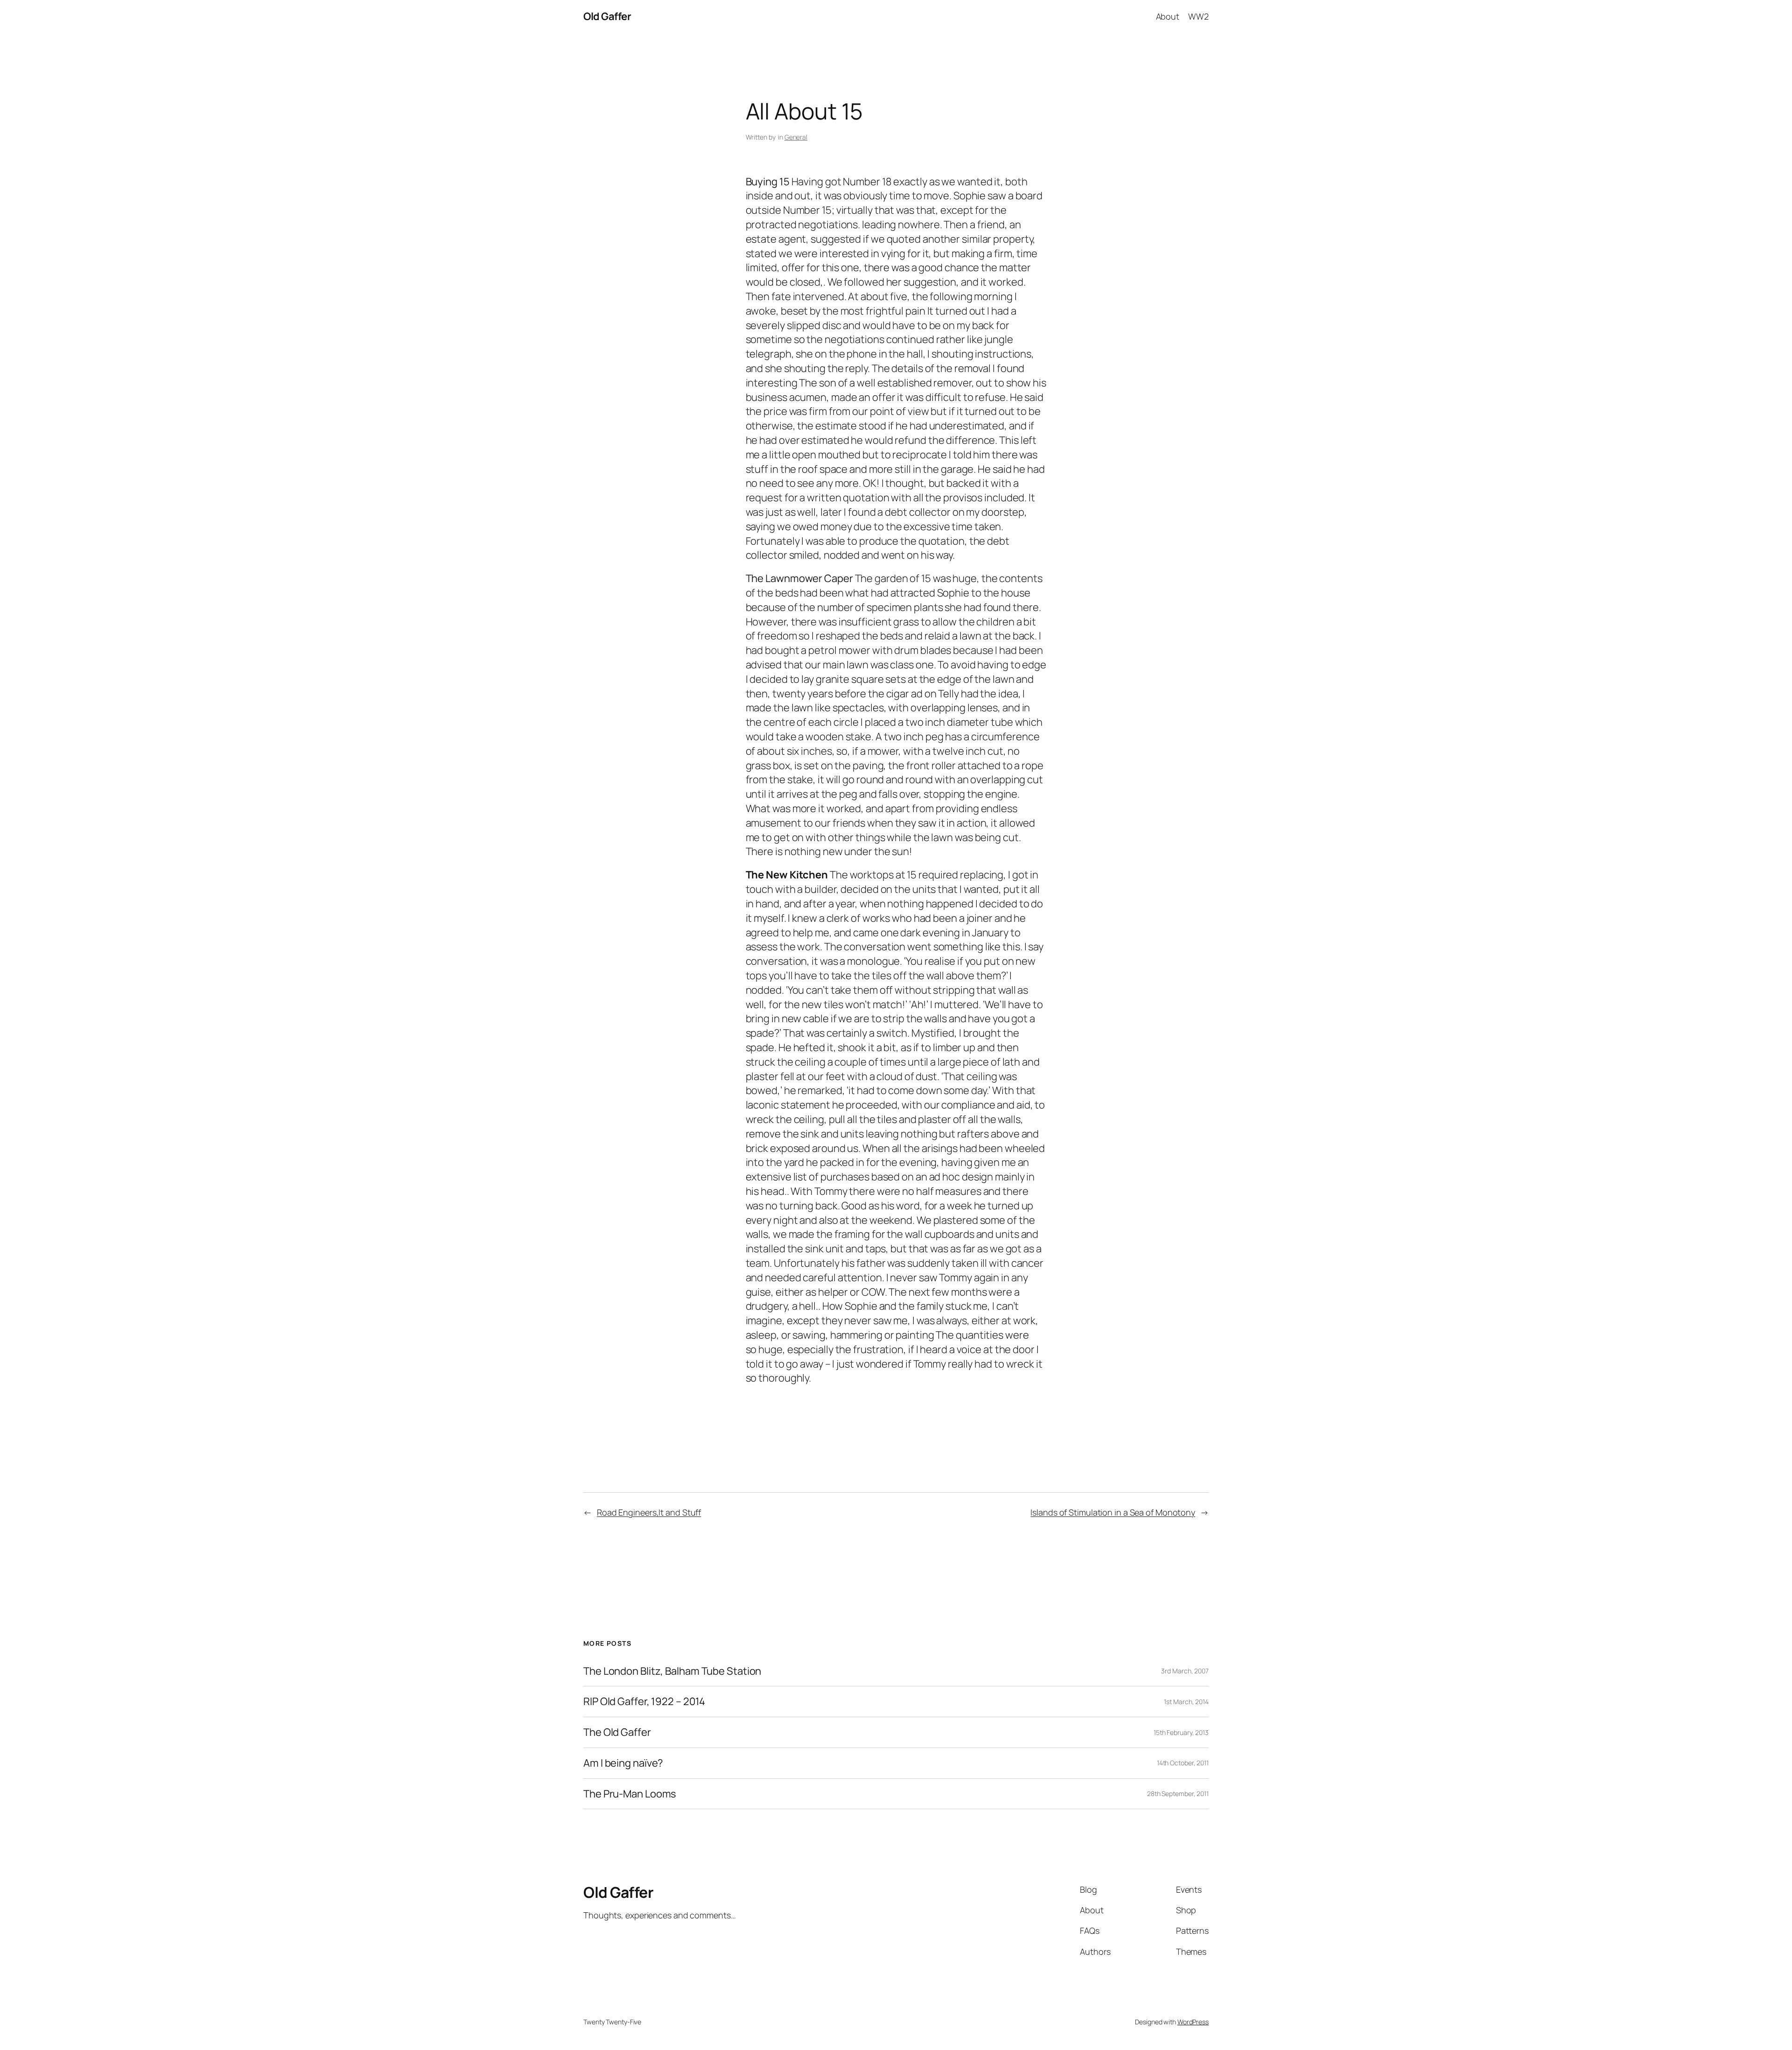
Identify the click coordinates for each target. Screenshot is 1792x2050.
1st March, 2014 (1186, 1702)
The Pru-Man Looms (630, 1794)
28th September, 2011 (1178, 1794)
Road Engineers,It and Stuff (649, 1512)
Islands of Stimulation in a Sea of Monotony (1113, 1512)
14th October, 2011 (1183, 1763)
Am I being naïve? (623, 1763)
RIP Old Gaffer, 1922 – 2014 (644, 1702)
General (796, 137)
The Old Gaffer (617, 1732)
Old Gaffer (607, 16)
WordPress (1193, 2022)
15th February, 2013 (1181, 1732)
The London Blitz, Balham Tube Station (672, 1671)
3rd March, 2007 (1185, 1671)
